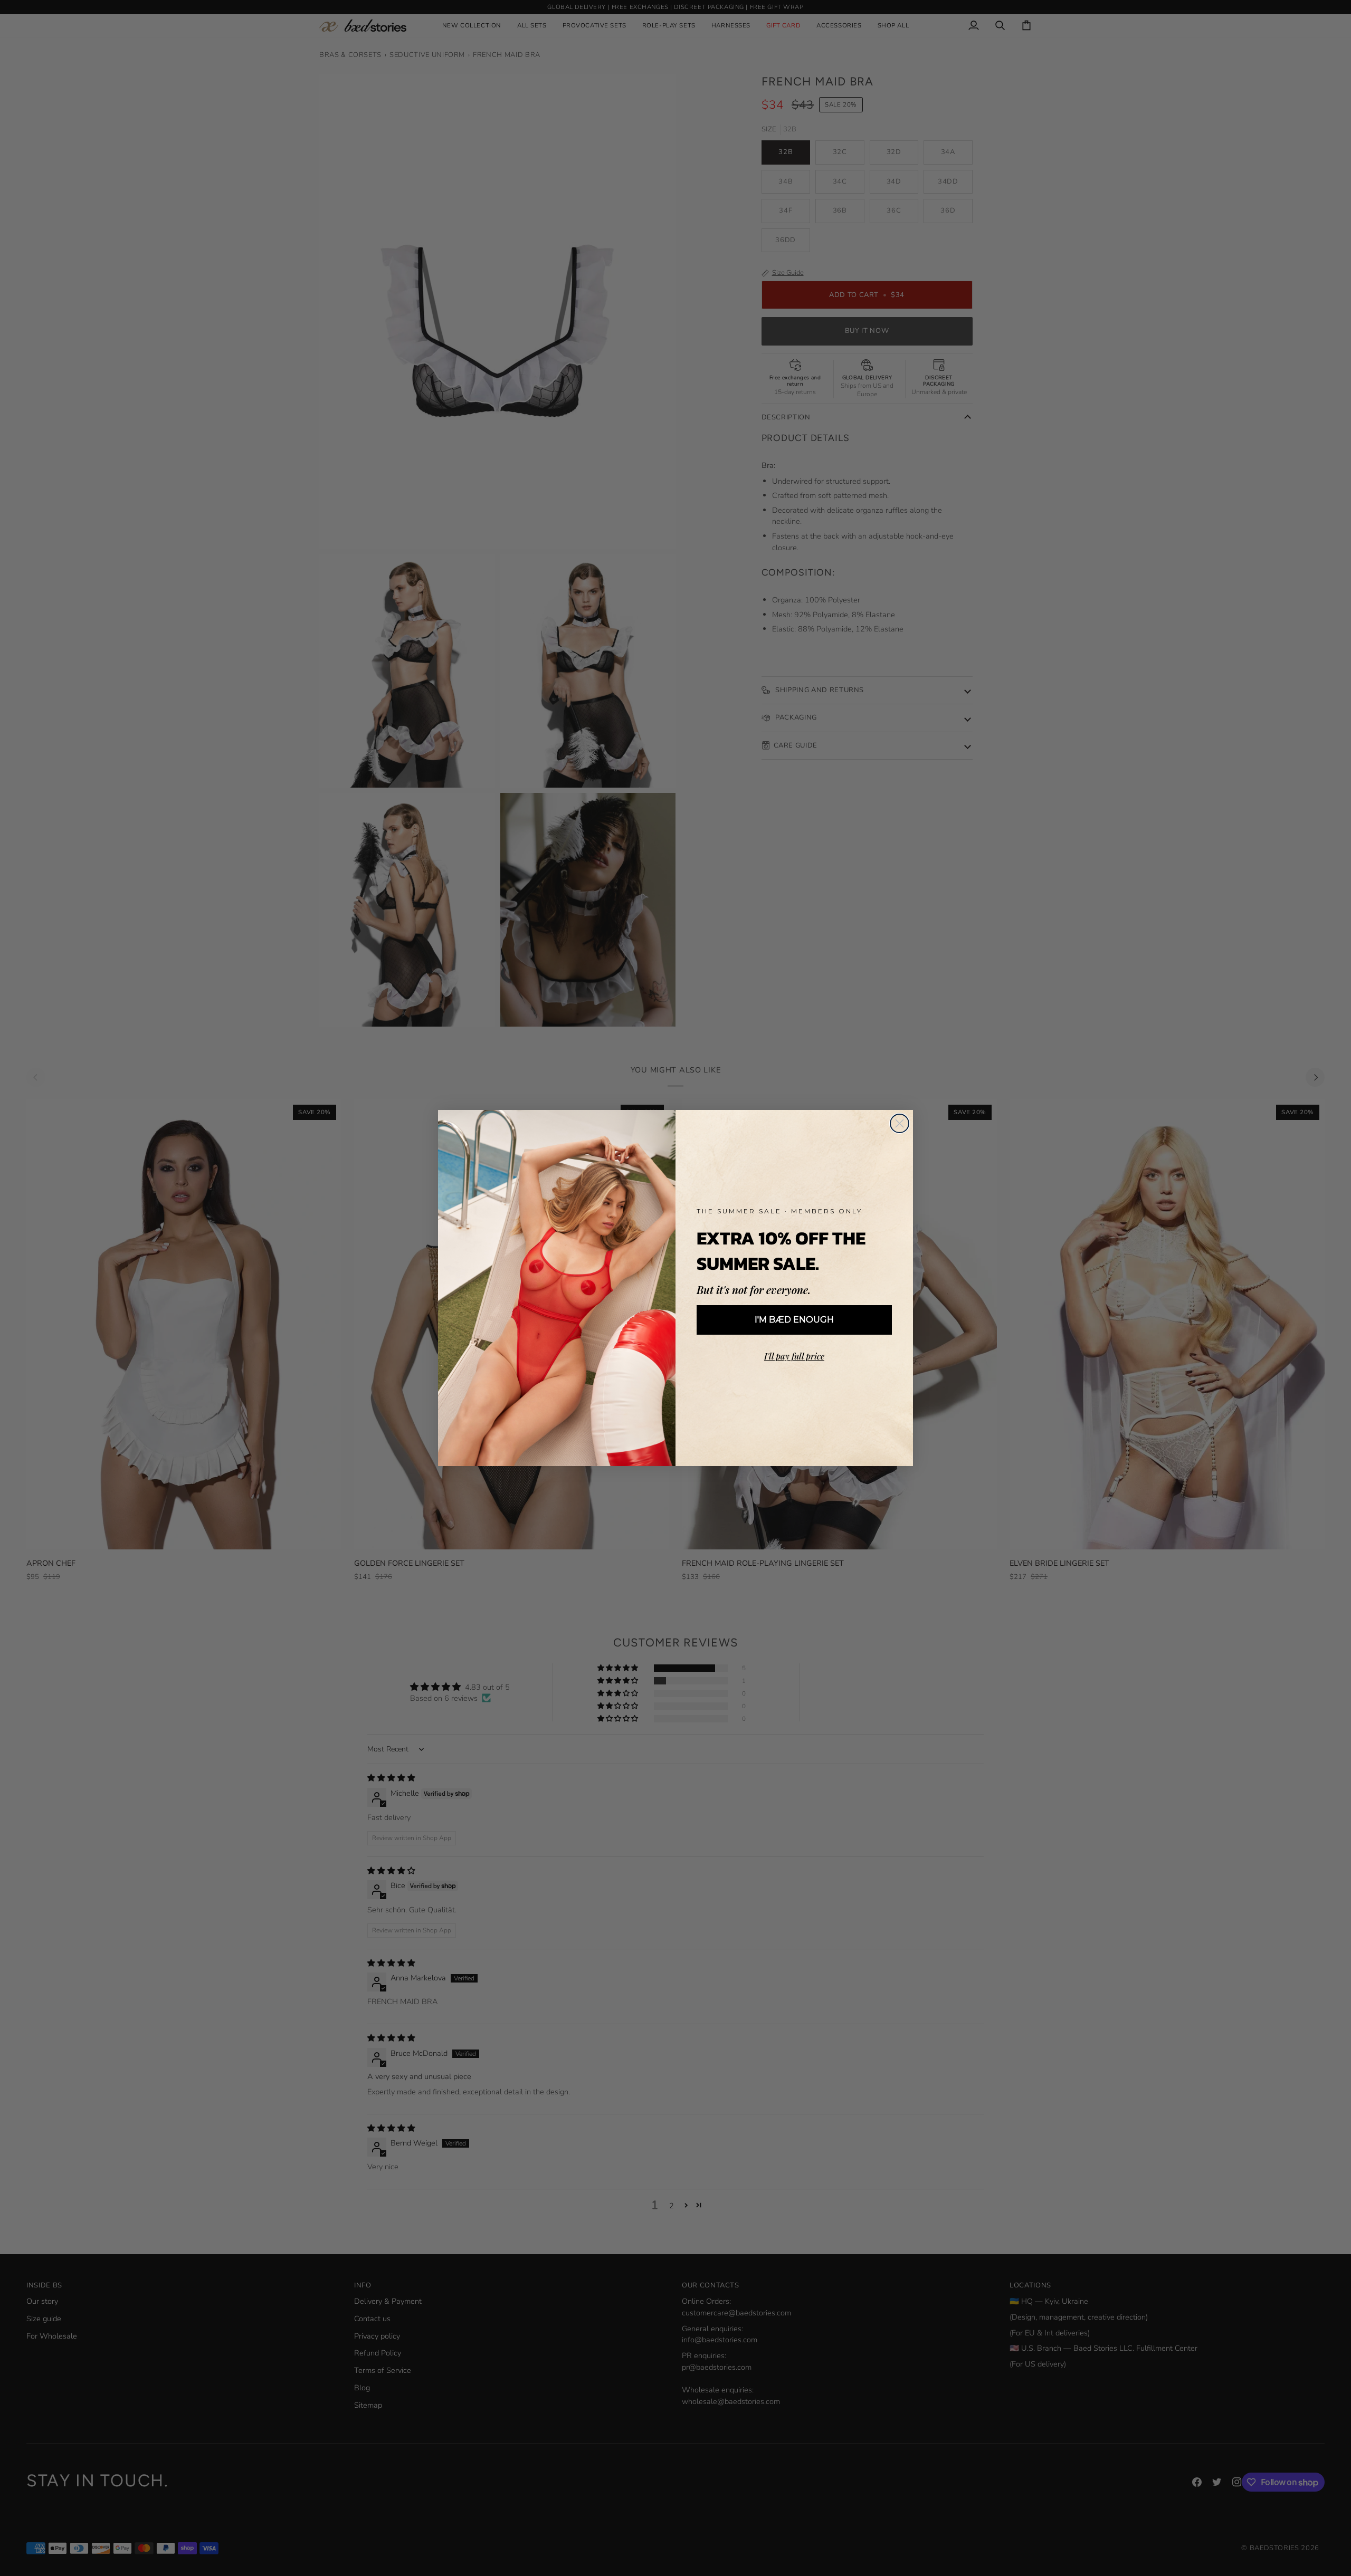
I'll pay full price (794, 1356)
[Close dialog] (900, 1123)
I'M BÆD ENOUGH (794, 1320)
